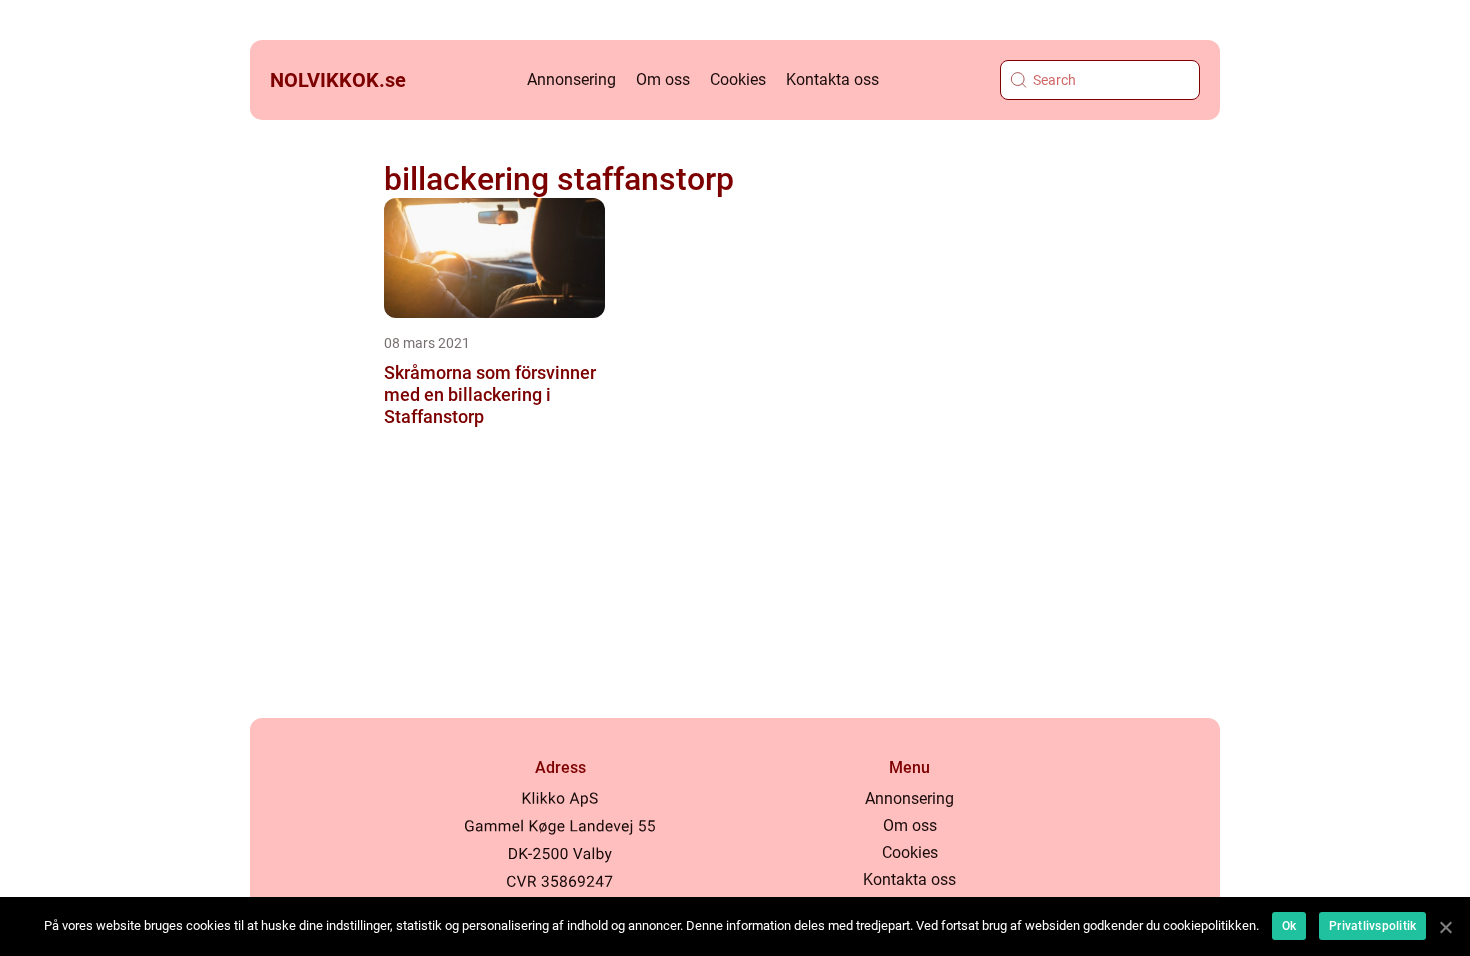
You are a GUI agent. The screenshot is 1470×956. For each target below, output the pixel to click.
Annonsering (571, 79)
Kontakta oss (832, 79)
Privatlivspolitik (1372, 926)
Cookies (738, 79)
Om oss (663, 79)
